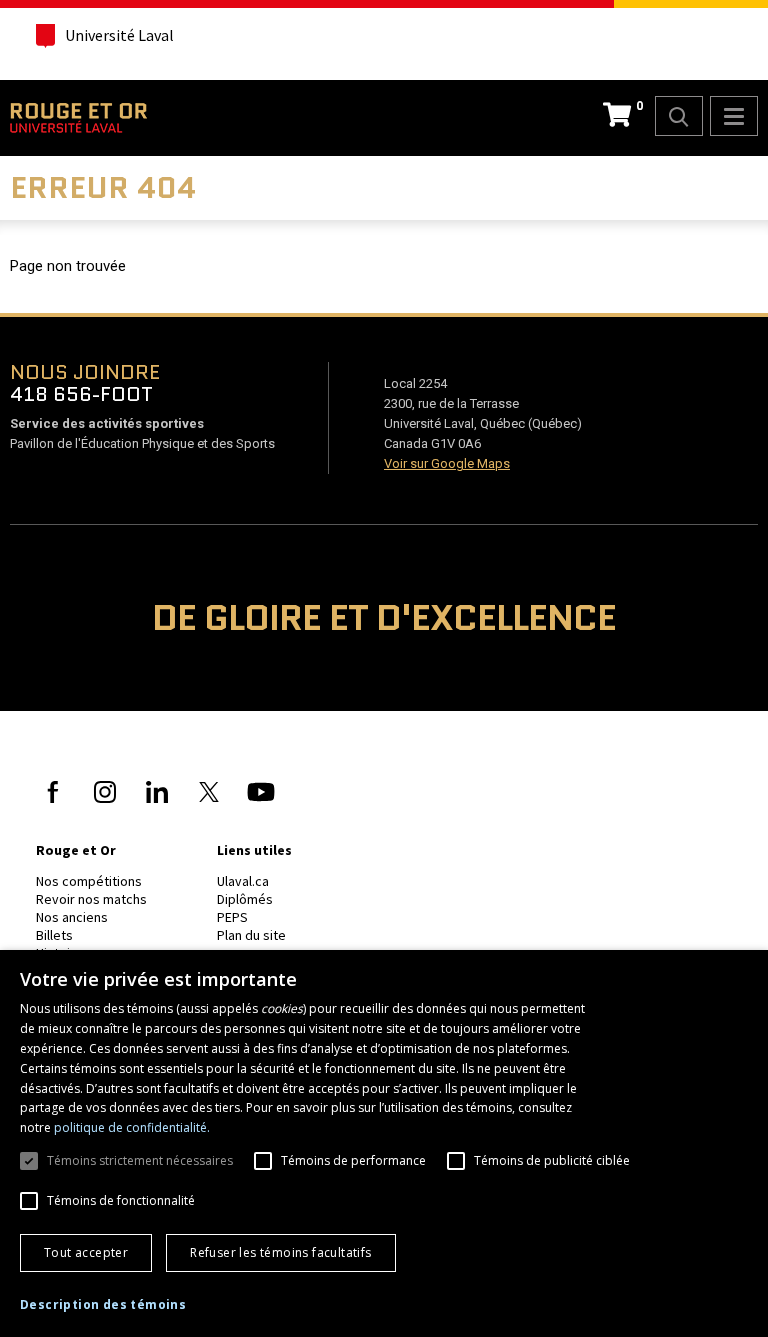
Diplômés (245, 899)
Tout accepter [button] (86, 1252)
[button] (103, 1305)
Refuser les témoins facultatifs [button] (280, 1252)
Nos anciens (72, 917)
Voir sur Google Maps (447, 463)
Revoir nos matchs (91, 899)
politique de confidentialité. (132, 1127)
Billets (54, 935)
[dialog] (384, 1143)
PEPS (232, 917)
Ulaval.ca (243, 881)
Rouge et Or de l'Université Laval (78, 118)
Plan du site (251, 935)
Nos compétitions (89, 881)
